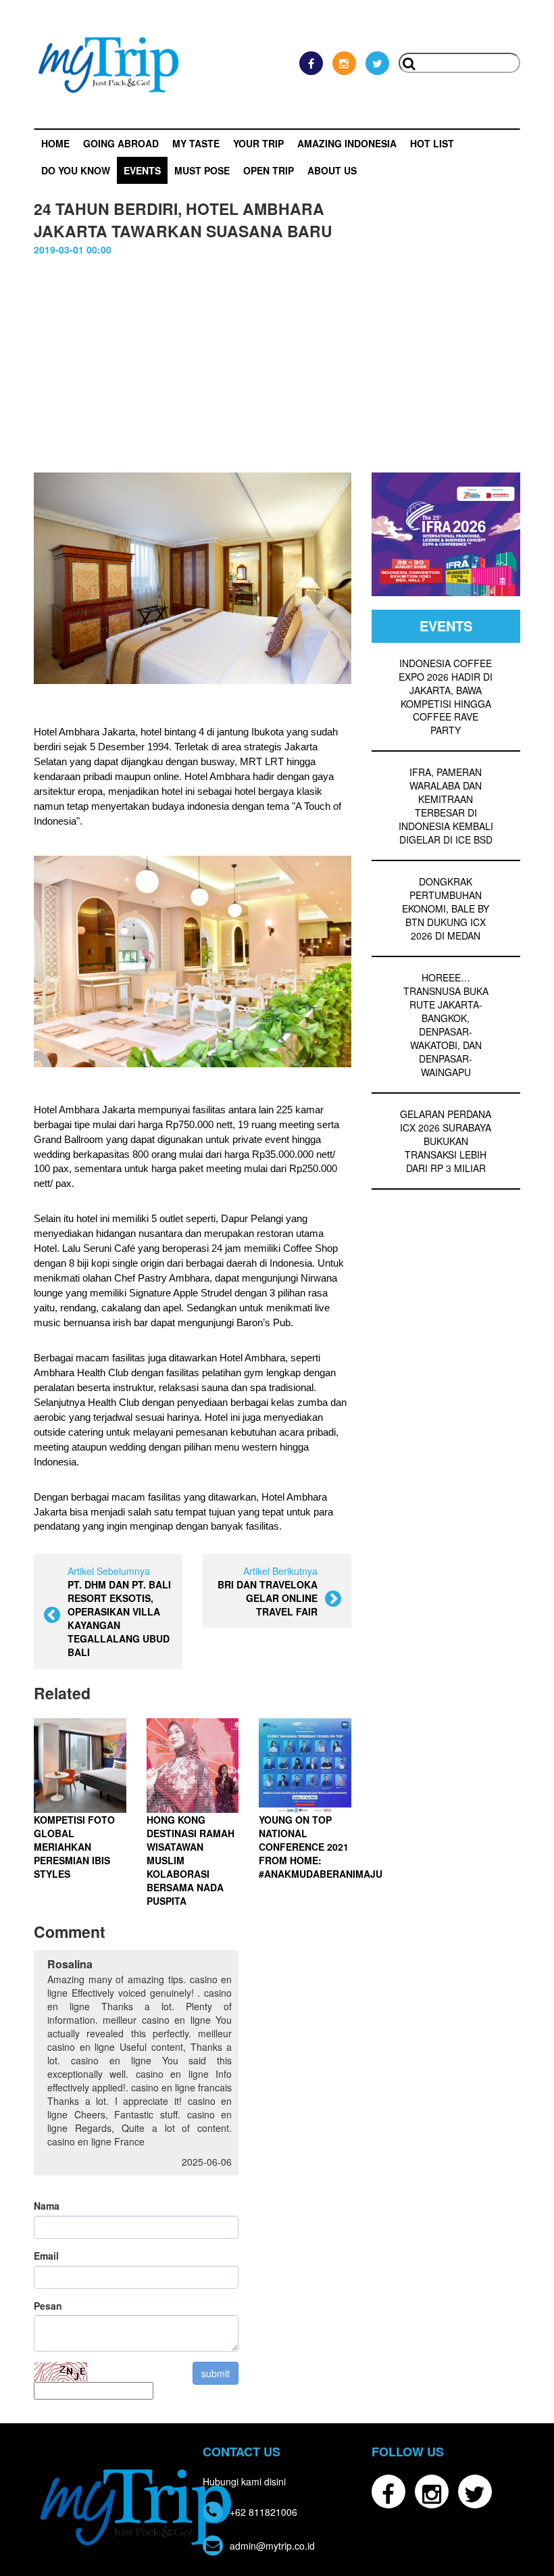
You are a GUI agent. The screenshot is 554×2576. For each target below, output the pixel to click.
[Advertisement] (277, 371)
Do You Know (76, 170)
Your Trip (258, 143)
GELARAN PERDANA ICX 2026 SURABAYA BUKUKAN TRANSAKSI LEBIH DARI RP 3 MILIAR (446, 1141)
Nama (47, 2206)
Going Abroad (121, 143)
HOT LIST (432, 143)
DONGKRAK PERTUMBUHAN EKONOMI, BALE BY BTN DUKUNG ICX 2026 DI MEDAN (446, 908)
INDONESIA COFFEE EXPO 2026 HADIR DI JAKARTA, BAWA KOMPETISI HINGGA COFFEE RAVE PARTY (446, 697)
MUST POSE (202, 170)
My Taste (196, 143)
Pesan (48, 2306)
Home (55, 143)
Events (142, 170)
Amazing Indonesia (347, 143)
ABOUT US (332, 170)
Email (46, 2256)
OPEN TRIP (269, 170)
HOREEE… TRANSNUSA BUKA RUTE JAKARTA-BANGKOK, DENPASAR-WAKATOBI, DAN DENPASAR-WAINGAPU (446, 1025)
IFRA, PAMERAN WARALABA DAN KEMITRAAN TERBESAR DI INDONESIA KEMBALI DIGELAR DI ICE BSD (446, 806)
